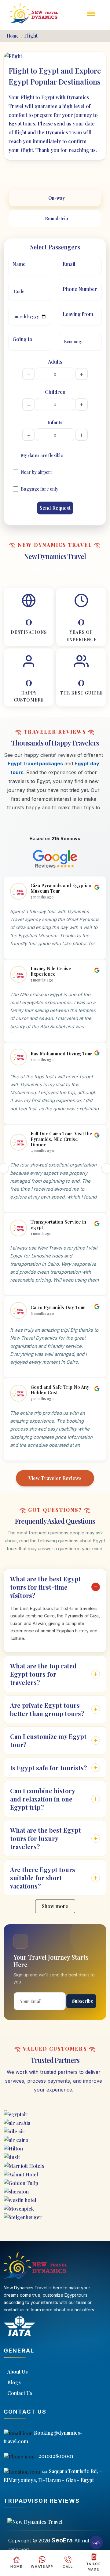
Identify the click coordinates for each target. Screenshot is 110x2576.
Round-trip (57, 218)
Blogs (14, 2382)
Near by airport (36, 472)
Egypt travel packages (35, 764)
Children (55, 392)
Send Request (55, 508)
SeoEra (62, 2540)
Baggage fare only (40, 489)
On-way (57, 198)
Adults (55, 362)
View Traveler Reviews (55, 1478)
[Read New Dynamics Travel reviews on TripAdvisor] (55, 2522)
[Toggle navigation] (91, 18)
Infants (55, 422)
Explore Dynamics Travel (55, 568)
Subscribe (83, 2001)
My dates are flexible (42, 455)
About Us (18, 2372)
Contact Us (20, 2393)
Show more (55, 1906)
